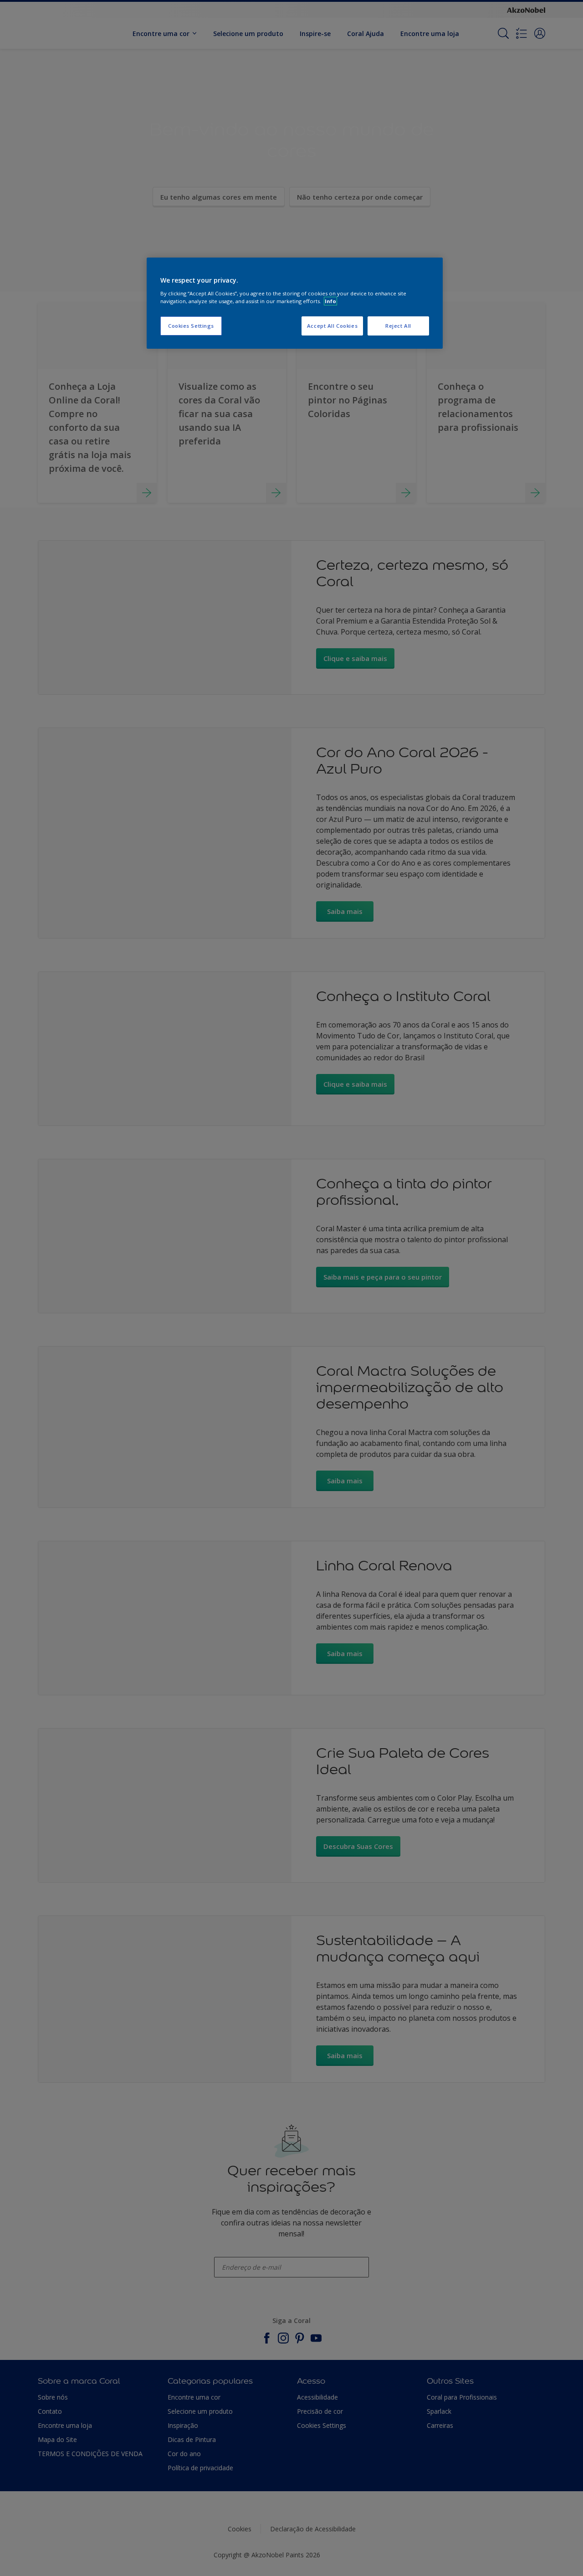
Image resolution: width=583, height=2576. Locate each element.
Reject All (398, 326)
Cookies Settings (191, 326)
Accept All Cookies (332, 326)
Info (330, 301)
